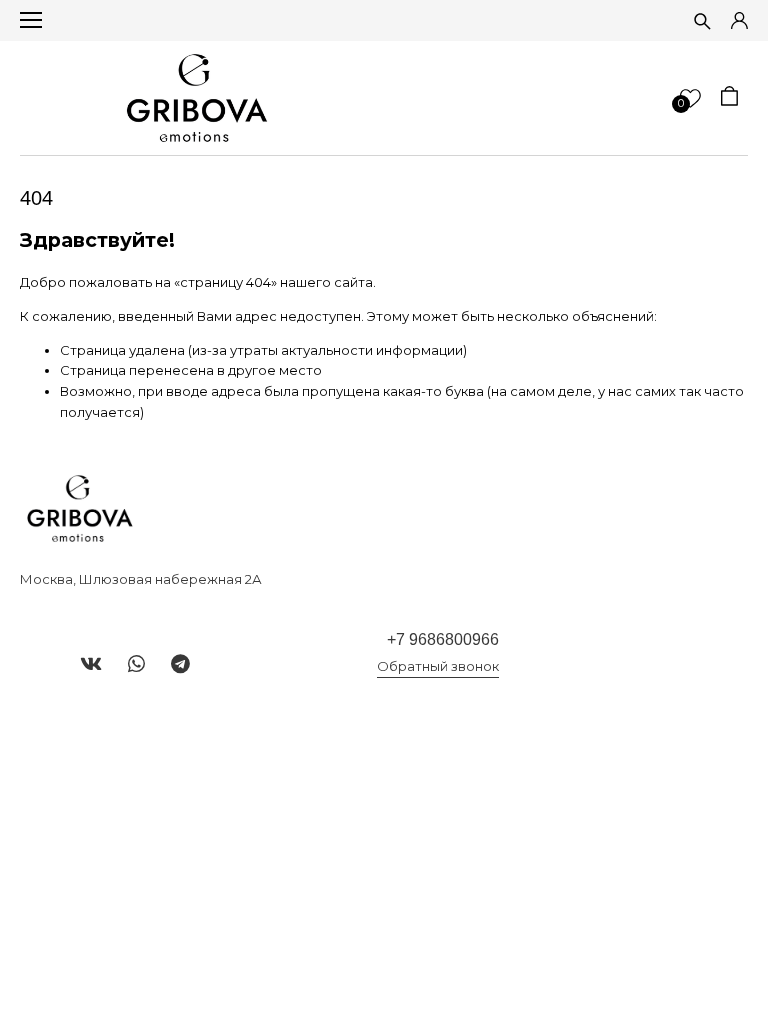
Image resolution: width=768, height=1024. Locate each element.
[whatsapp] (136, 664)
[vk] (91, 664)
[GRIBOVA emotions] (197, 98)
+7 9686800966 (443, 639)
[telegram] (180, 664)
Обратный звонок (438, 666)
